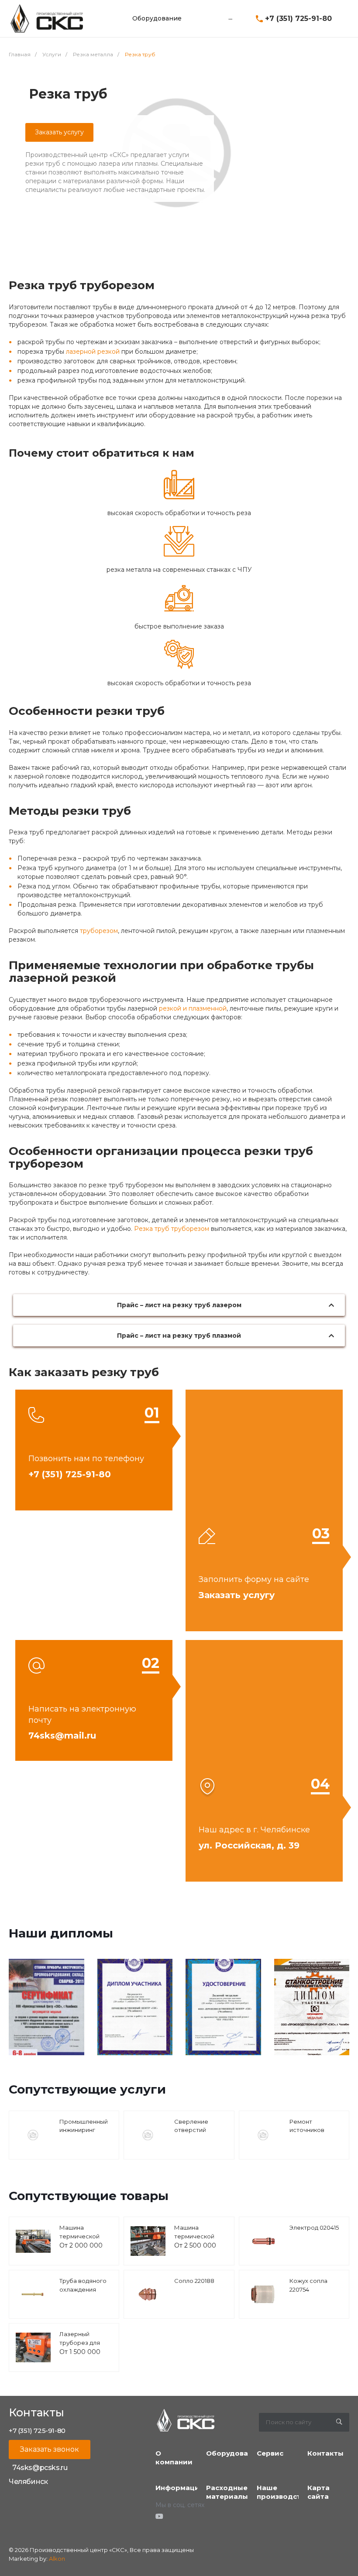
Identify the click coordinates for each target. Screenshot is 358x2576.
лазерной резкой (93, 352)
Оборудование (234, 2453)
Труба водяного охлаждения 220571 (83, 2289)
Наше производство (283, 2492)
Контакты (325, 2453)
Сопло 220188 (194, 2281)
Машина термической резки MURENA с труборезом (199, 2240)
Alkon (57, 2559)
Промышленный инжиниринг (84, 2126)
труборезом (99, 931)
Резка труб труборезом (172, 1229)
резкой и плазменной (193, 1008)
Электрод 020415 (314, 2228)
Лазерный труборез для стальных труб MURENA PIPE (81, 2347)
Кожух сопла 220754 (308, 2285)
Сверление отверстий (191, 2126)
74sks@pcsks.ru (40, 2468)
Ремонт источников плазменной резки (308, 2134)
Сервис (270, 2453)
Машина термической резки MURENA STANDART (81, 2240)
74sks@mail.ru (62, 1736)
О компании (174, 2458)
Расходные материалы (227, 2492)
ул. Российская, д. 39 (249, 1845)
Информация (180, 2488)
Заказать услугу (59, 132)
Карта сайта (318, 2492)
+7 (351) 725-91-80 (298, 19)
